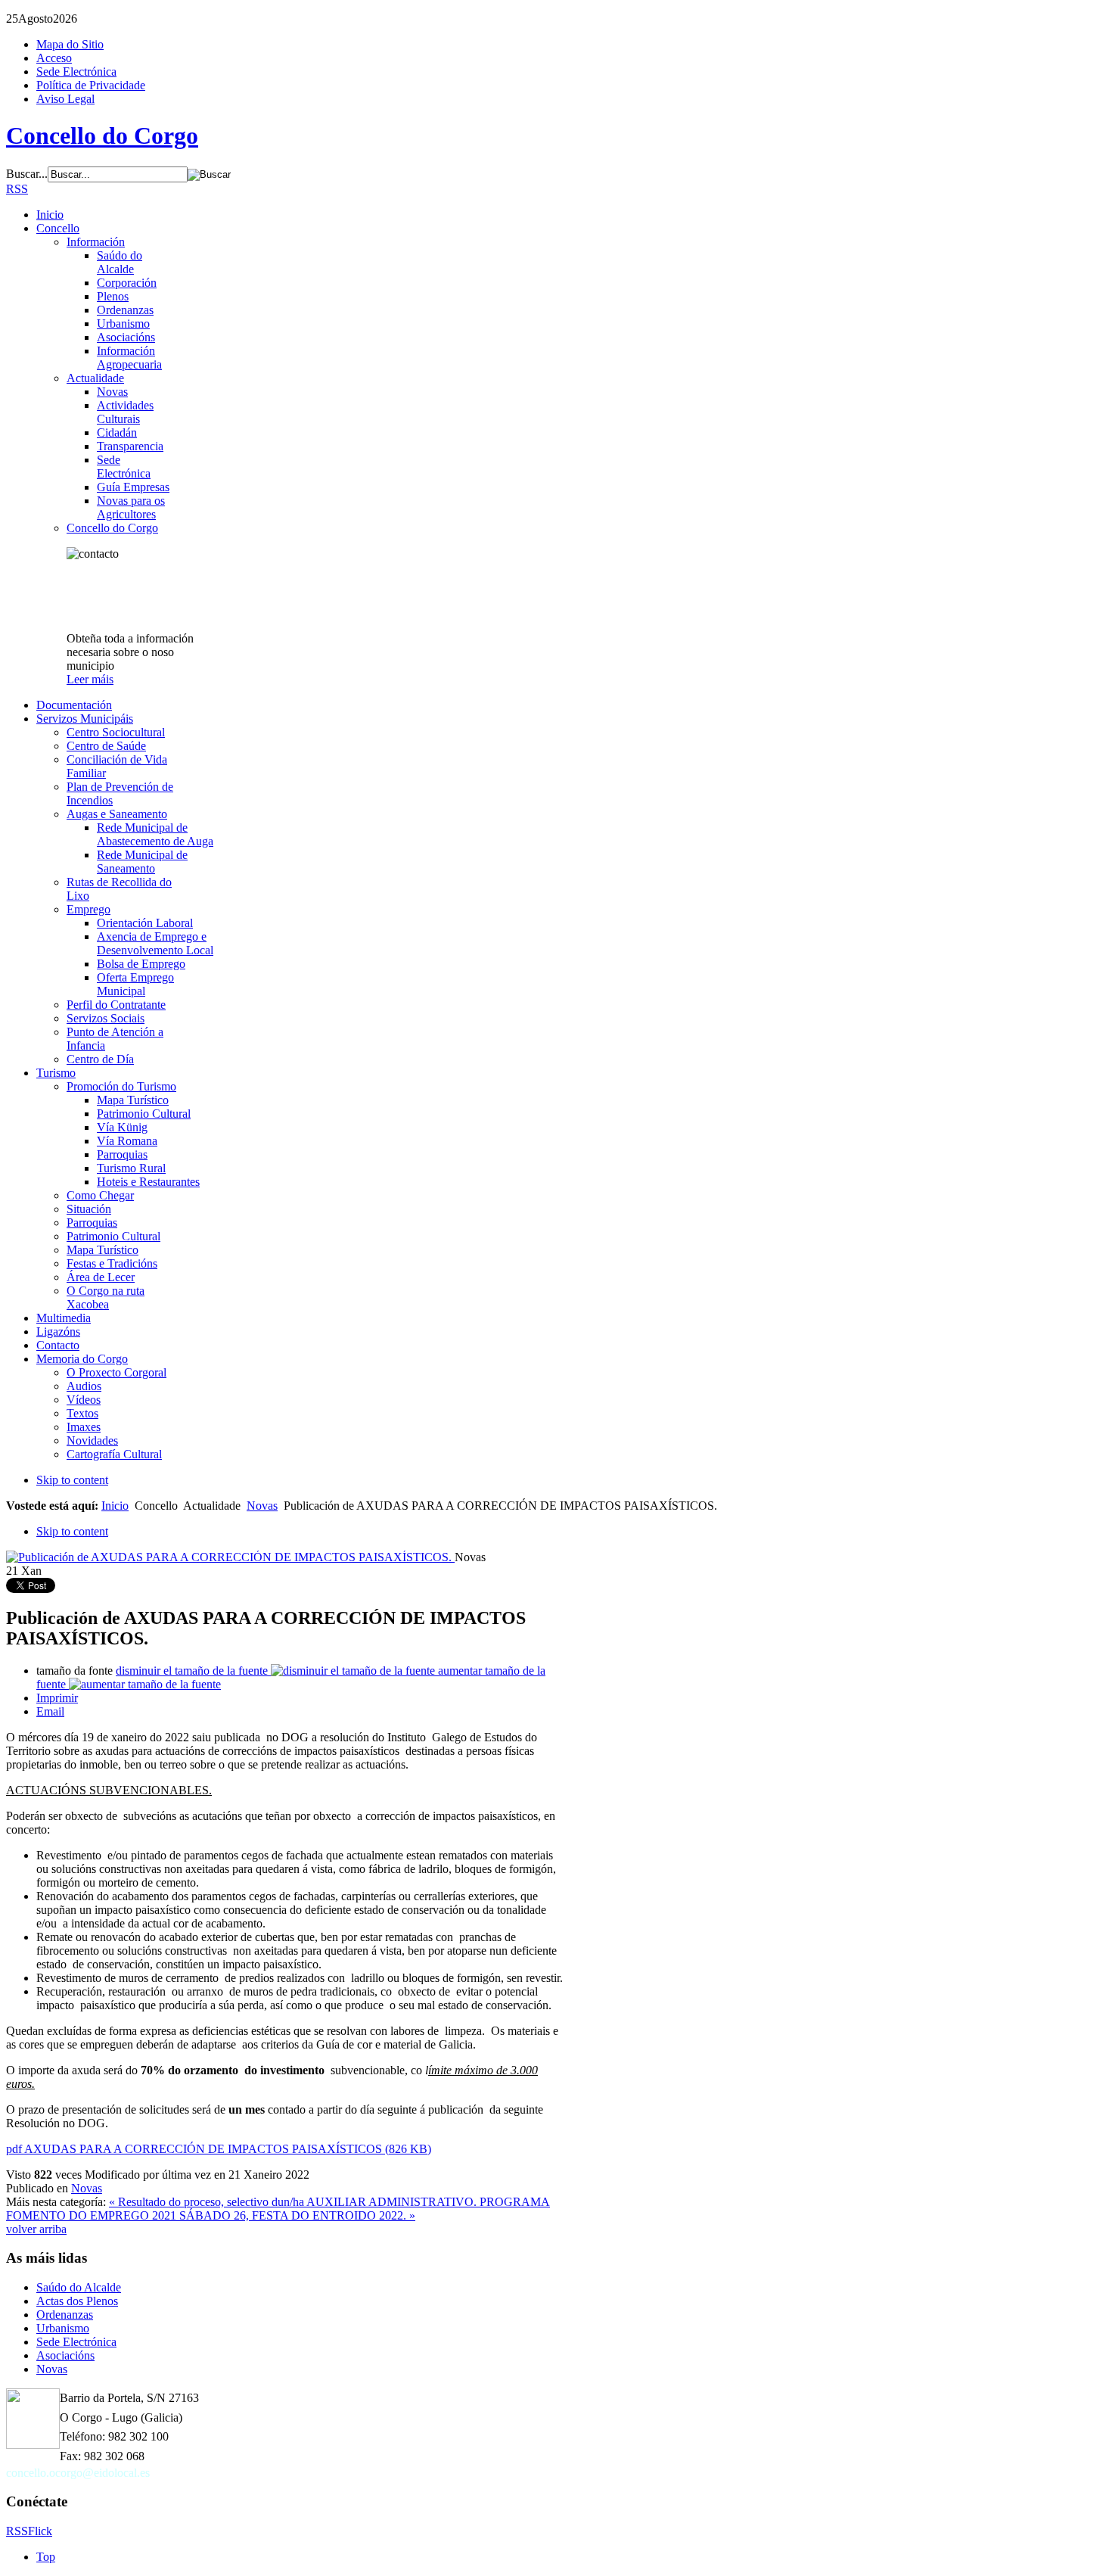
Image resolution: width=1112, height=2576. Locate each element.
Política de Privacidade (91, 85)
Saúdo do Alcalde (79, 2287)
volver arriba (36, 2229)
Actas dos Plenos (77, 2301)
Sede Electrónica (76, 72)
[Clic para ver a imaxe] (230, 1557)
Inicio (115, 1506)
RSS (17, 189)
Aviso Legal (65, 99)
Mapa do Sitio (70, 44)
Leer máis (90, 679)
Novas (262, 1506)
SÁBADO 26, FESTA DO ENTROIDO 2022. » (297, 2215)
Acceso (54, 58)
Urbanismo (63, 2328)
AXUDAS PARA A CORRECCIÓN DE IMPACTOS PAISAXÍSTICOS (219, 2149)
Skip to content (72, 1480)
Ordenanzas (65, 2315)
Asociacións (65, 2355)
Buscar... (27, 174)
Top (46, 2557)
